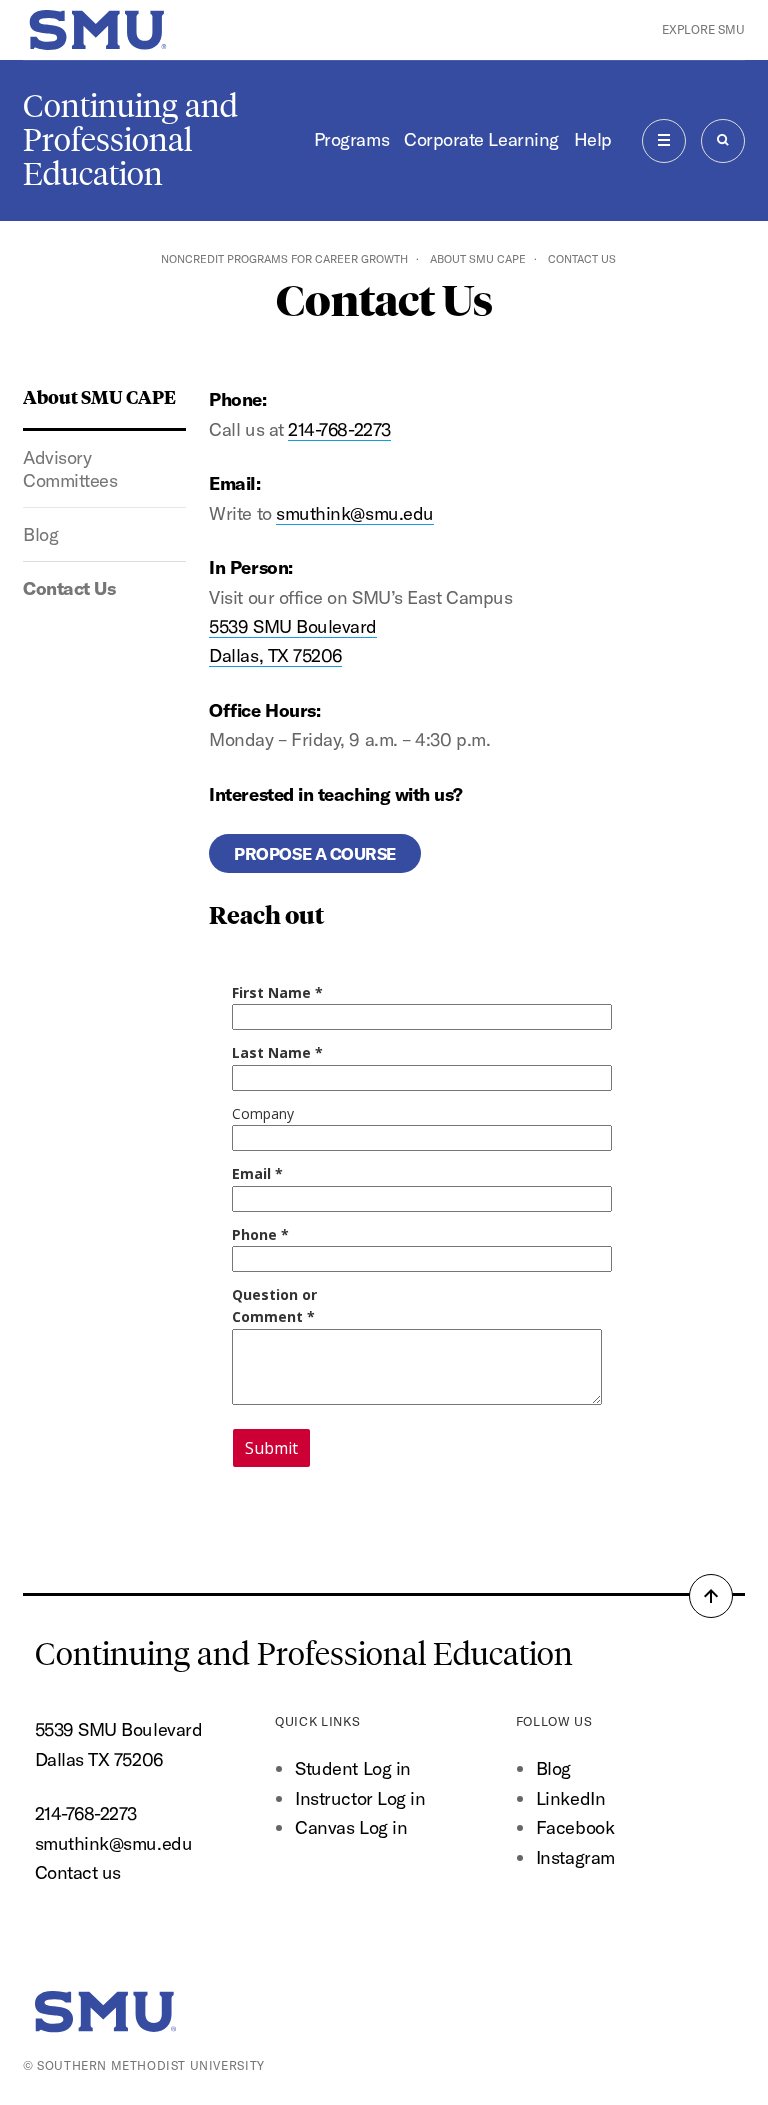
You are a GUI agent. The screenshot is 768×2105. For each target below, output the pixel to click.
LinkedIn (570, 1798)
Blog (40, 534)
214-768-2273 (339, 429)
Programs (351, 139)
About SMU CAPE (478, 259)
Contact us (78, 1872)
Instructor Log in (360, 1798)
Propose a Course (315, 853)
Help (593, 139)
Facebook (575, 1827)
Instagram (575, 1857)
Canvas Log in (351, 1827)
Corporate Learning (481, 139)
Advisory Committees (70, 469)
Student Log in (353, 1768)
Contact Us (69, 588)
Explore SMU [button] (703, 29)
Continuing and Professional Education (130, 140)
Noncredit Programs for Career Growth (284, 259)
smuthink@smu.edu (355, 513)
